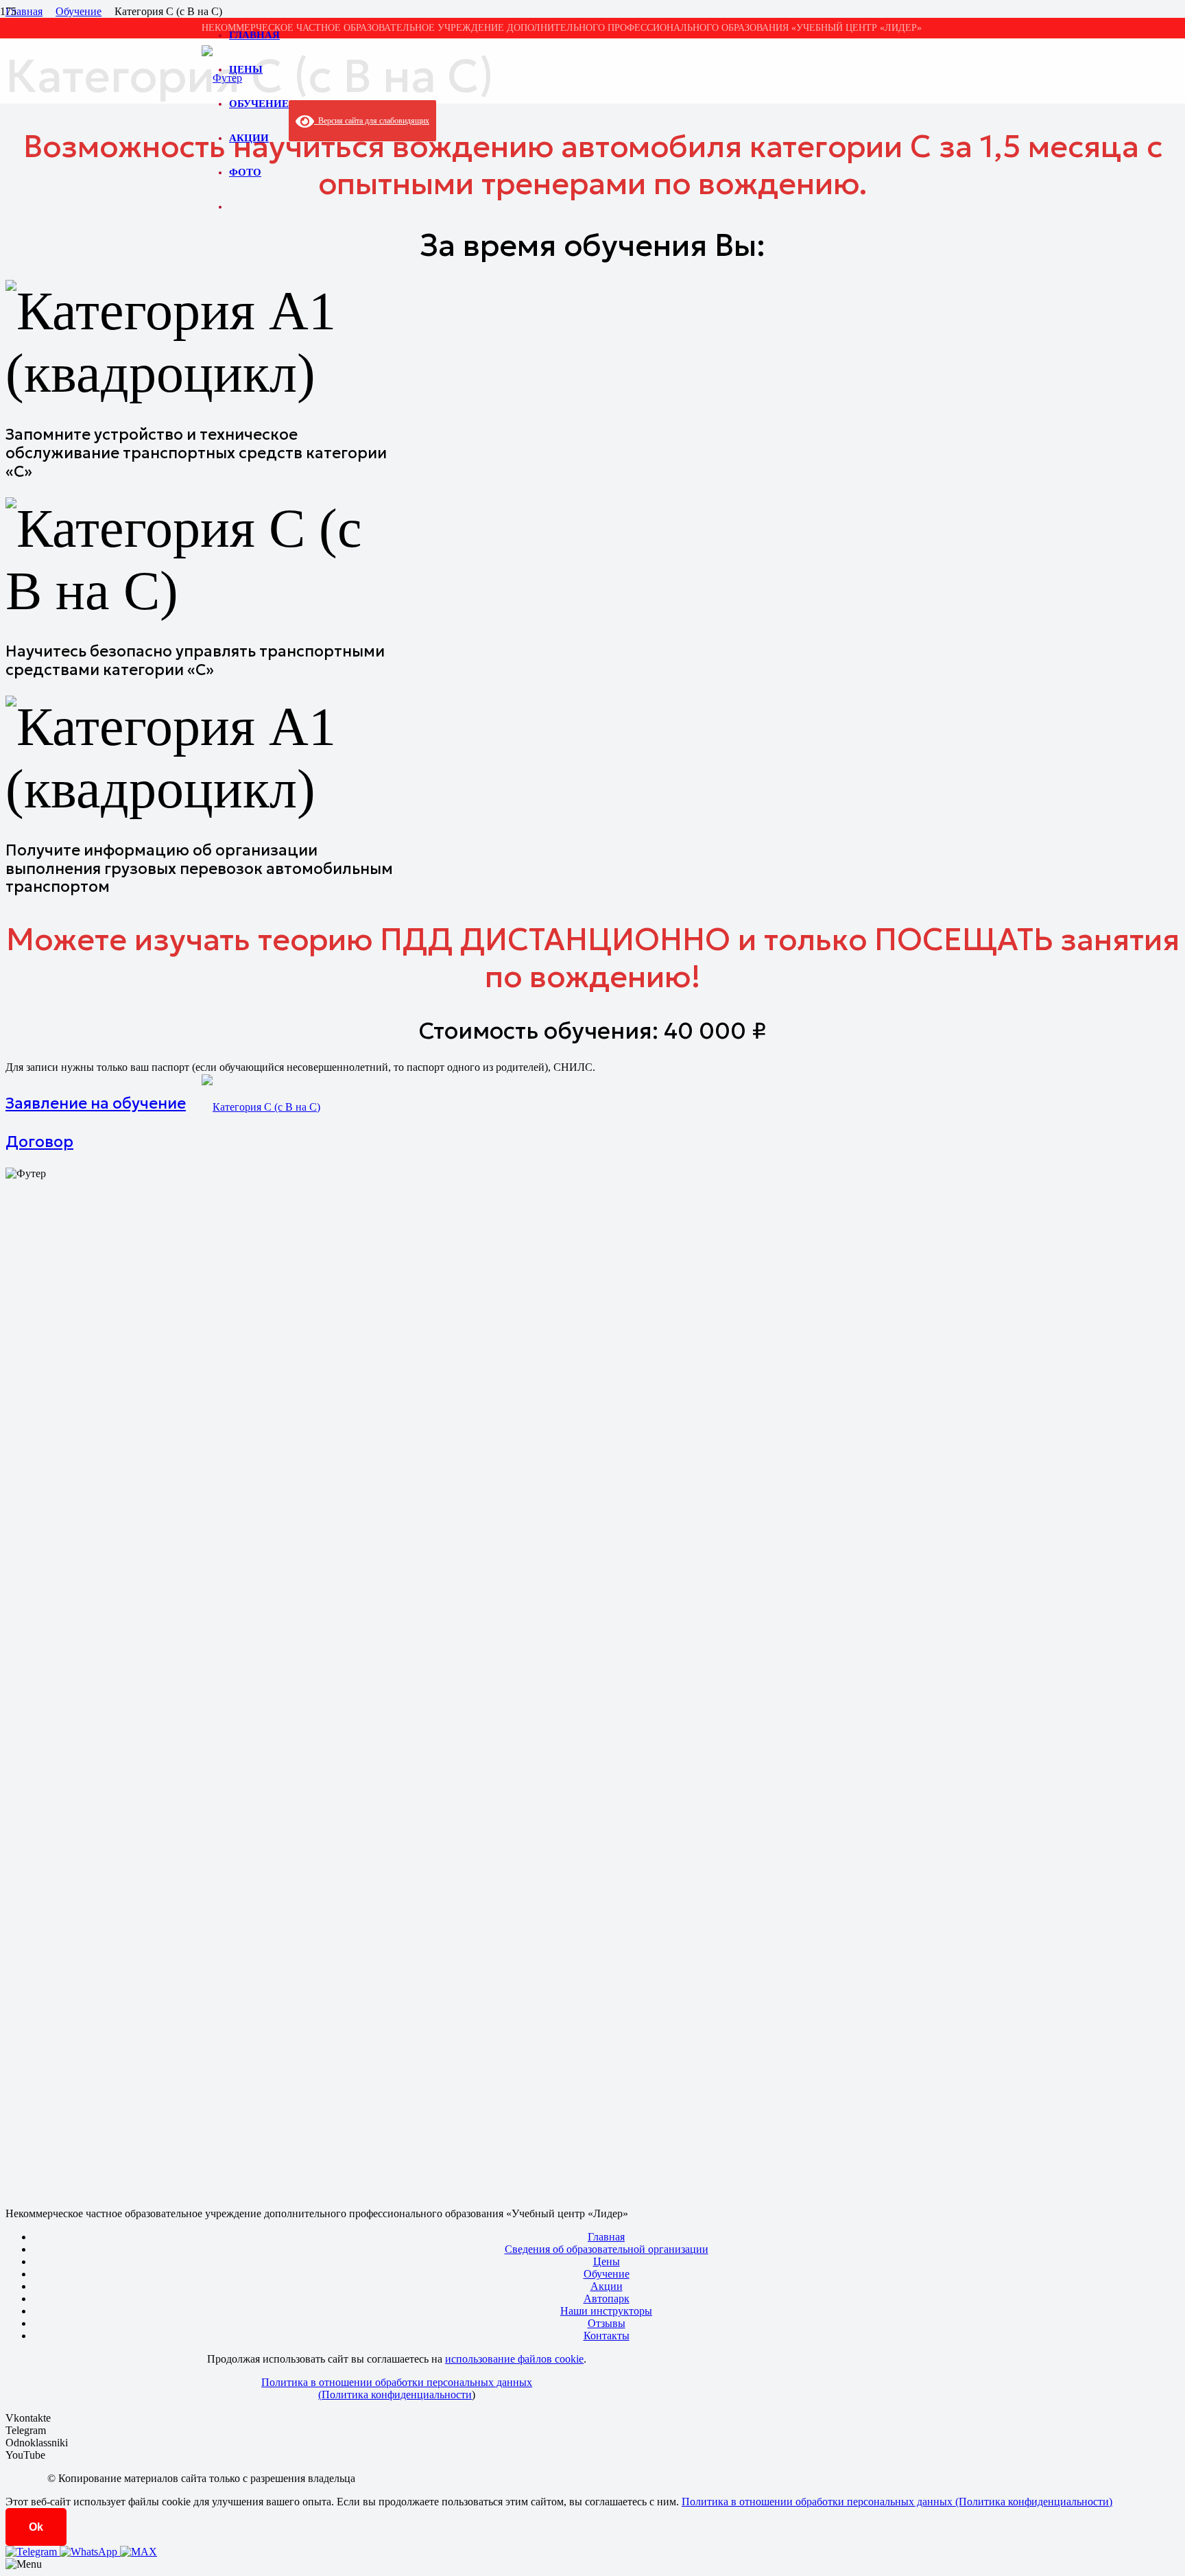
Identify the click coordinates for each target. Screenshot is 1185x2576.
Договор (39, 1142)
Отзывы (607, 2323)
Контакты (607, 2336)
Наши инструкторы (606, 2311)
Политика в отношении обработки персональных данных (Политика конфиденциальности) (897, 2502)
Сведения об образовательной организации (607, 2249)
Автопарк (607, 2299)
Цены (607, 2261)
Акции (607, 2286)
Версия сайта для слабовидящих (372, 121)
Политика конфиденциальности (397, 2395)
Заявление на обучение (96, 1103)
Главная (606, 2237)
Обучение (607, 2274)
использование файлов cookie (514, 2359)
